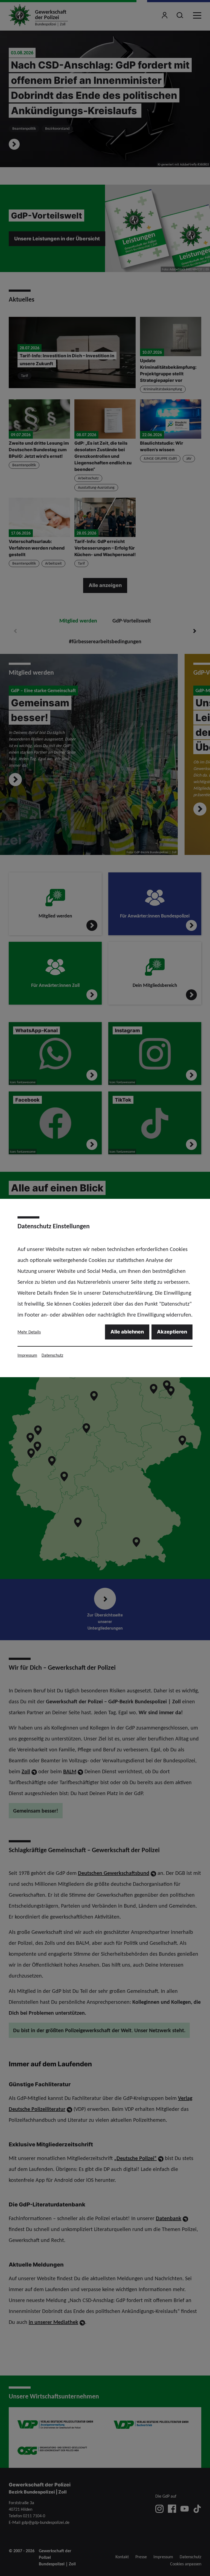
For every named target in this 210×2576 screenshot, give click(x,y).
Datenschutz (52, 1355)
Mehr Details (29, 1332)
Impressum (27, 1355)
